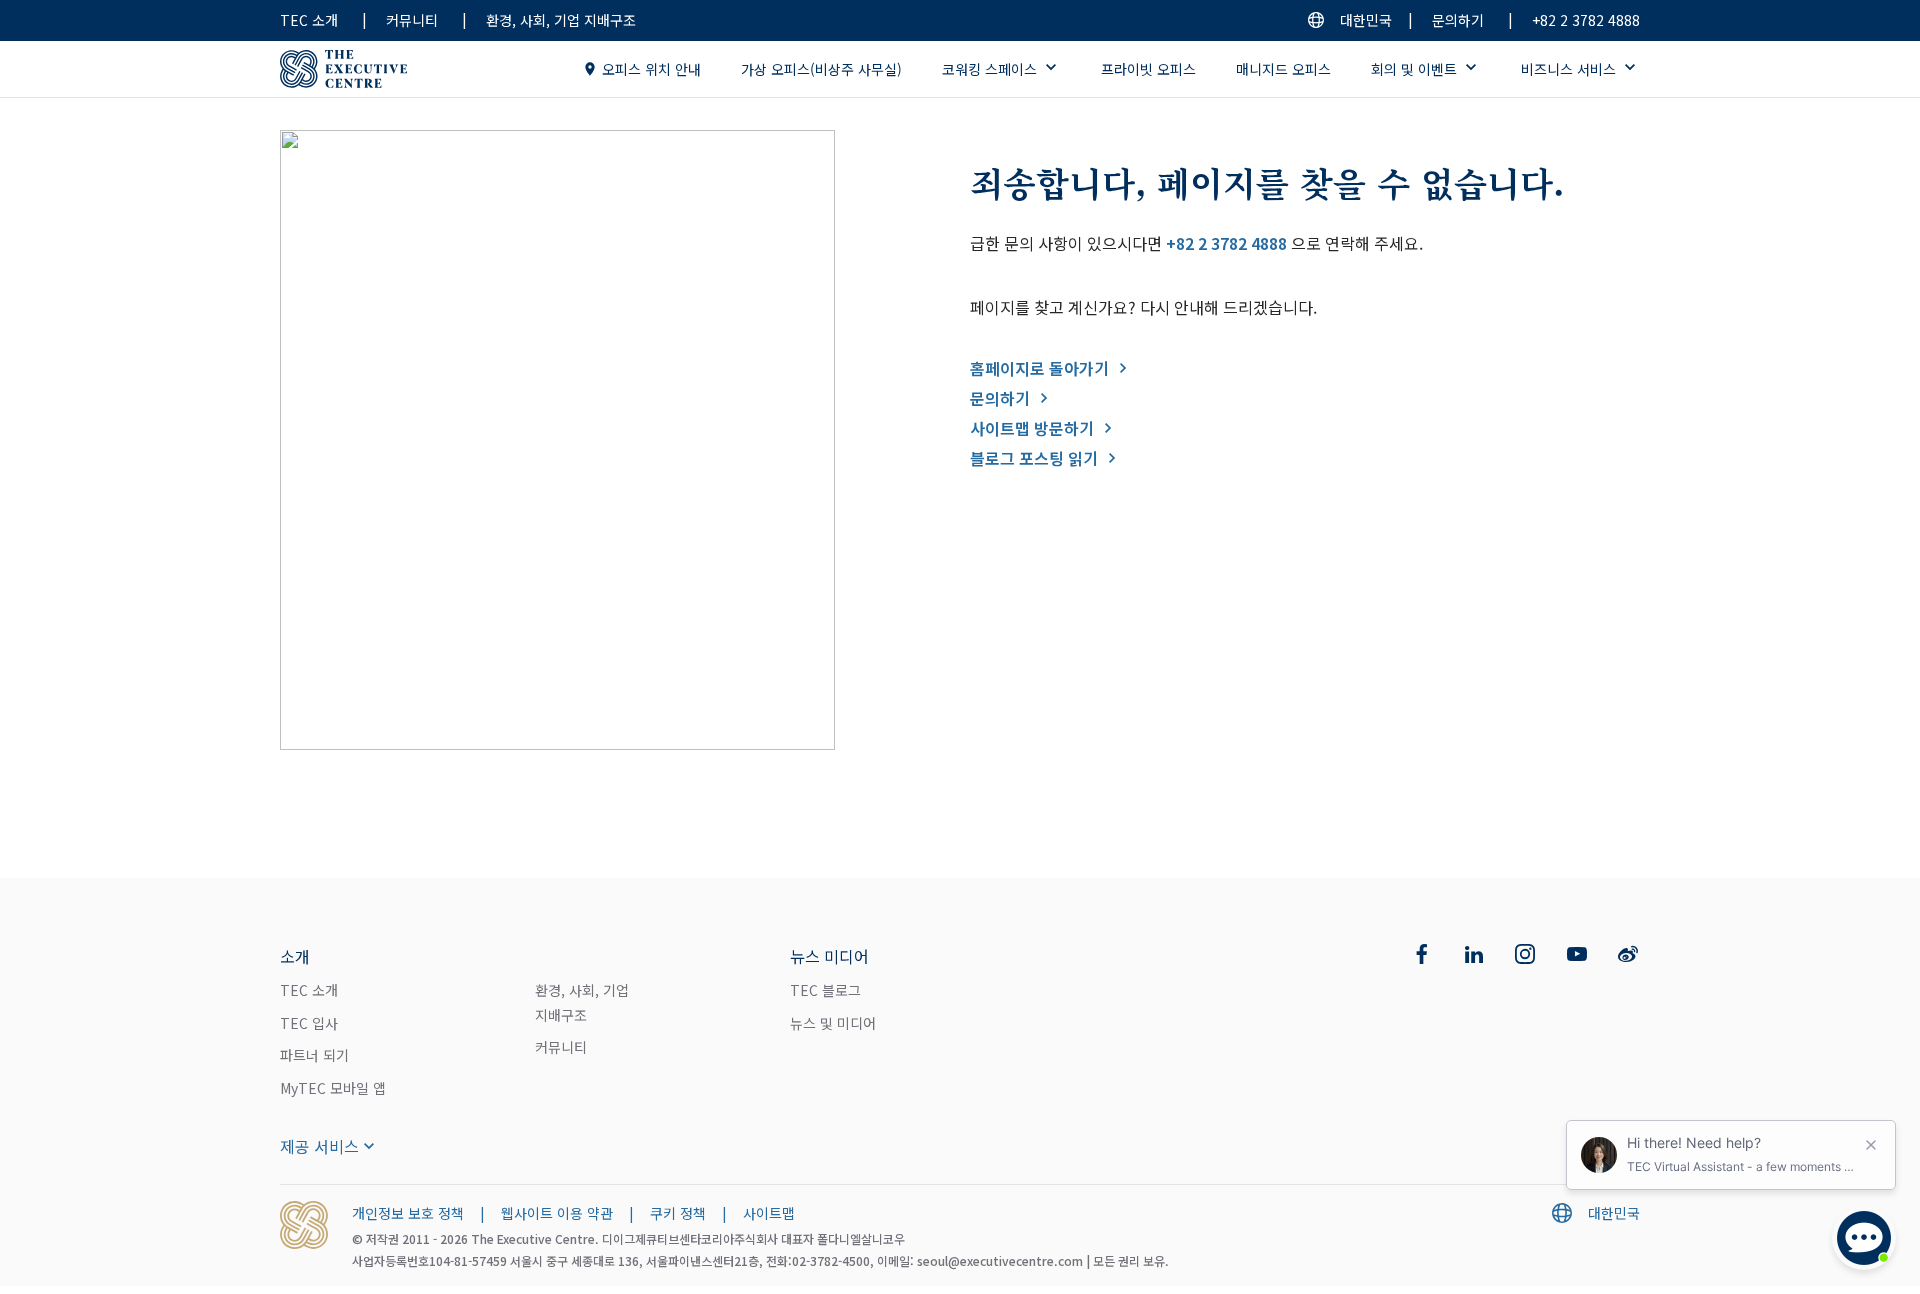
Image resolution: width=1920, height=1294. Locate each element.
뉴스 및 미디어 (833, 1023)
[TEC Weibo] (1628, 954)
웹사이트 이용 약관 (557, 1213)
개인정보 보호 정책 (408, 1213)
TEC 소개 (309, 20)
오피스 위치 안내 (651, 69)
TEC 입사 (309, 1023)
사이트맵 (769, 1213)
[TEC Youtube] (1577, 954)
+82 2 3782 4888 (1586, 20)
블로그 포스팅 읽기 (1034, 458)
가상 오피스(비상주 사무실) (821, 69)
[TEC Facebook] (1422, 954)
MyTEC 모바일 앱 (333, 1088)
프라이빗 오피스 (1148, 69)
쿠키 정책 (678, 1213)
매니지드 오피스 (1283, 69)
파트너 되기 (314, 1055)
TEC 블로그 (825, 990)
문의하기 (1458, 20)
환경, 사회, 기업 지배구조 (561, 20)
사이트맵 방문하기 (1032, 428)
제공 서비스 (319, 1146)
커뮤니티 (412, 20)
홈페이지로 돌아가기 (1039, 368)
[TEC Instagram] (1525, 954)
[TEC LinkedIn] (1474, 954)
